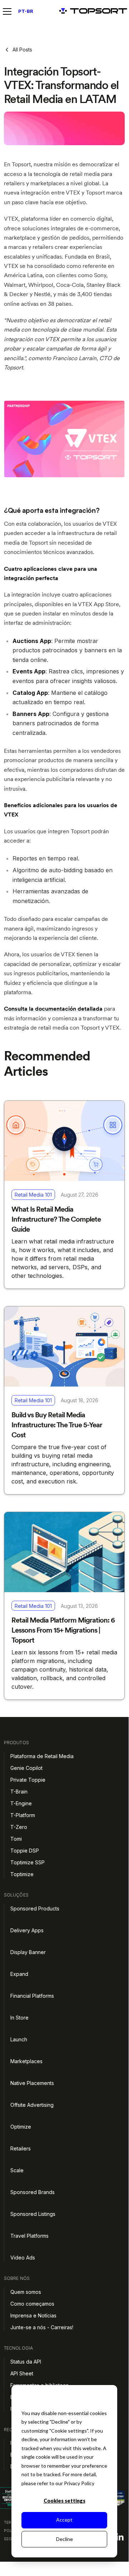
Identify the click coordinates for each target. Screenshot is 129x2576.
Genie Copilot (26, 1768)
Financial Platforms (32, 1996)
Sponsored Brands (33, 2192)
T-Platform (23, 1815)
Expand (19, 1974)
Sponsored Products (35, 1908)
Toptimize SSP (28, 1862)
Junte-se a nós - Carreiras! (42, 2327)
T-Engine (21, 1803)
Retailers (21, 2148)
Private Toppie (28, 1780)
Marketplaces (26, 2061)
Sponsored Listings (33, 2214)
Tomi (16, 1839)
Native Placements (32, 2083)
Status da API (26, 2362)
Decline (64, 2539)
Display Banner (28, 1952)
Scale (17, 2170)
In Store (19, 2018)
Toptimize (22, 1874)
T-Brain (19, 1792)
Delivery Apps (27, 1930)
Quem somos (26, 2292)
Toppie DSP (25, 1851)
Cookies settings (64, 2501)
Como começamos (32, 2304)
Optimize (21, 2127)
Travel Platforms (29, 2236)
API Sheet (22, 2373)
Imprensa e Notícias (33, 2315)
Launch (19, 2039)
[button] (9, 11)
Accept (64, 2520)
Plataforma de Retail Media (42, 1756)
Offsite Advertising (32, 2105)
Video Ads (23, 2258)
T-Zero (19, 1827)
